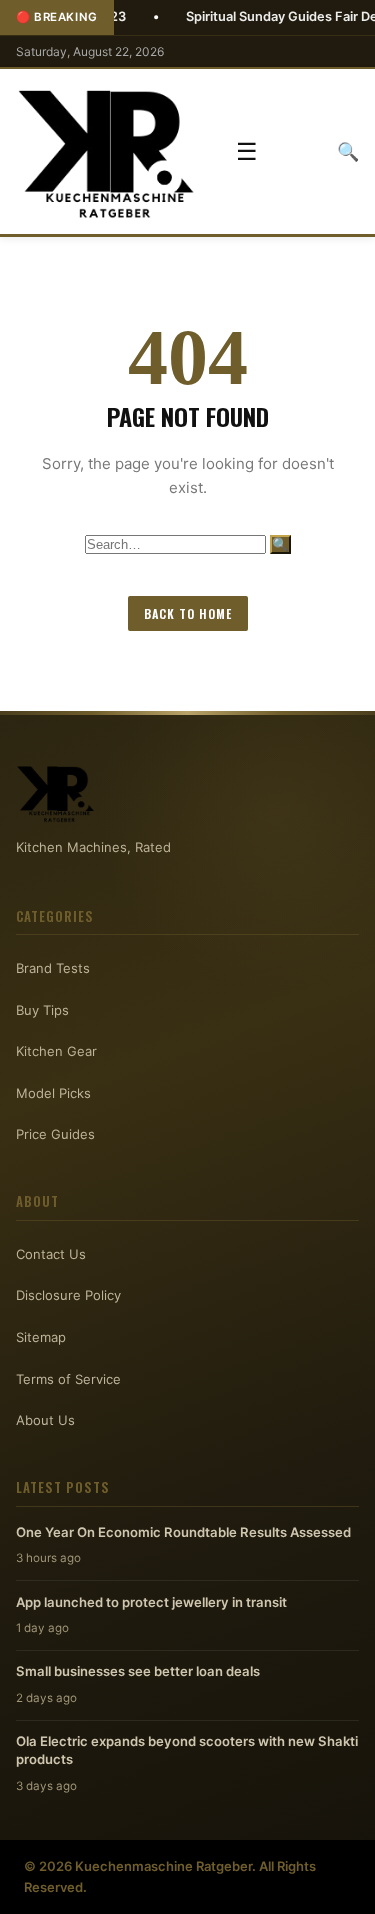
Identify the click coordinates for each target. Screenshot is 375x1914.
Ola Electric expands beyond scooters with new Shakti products (187, 1750)
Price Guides (55, 1134)
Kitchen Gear (56, 1051)
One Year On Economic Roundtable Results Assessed (183, 1532)
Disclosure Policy (68, 1295)
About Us (45, 1420)
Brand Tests (53, 968)
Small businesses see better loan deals (138, 1671)
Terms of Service (68, 1379)
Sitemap (41, 1337)
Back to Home (188, 613)
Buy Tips (42, 1010)
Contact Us (51, 1254)
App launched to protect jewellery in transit (151, 1602)
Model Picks (53, 1093)
